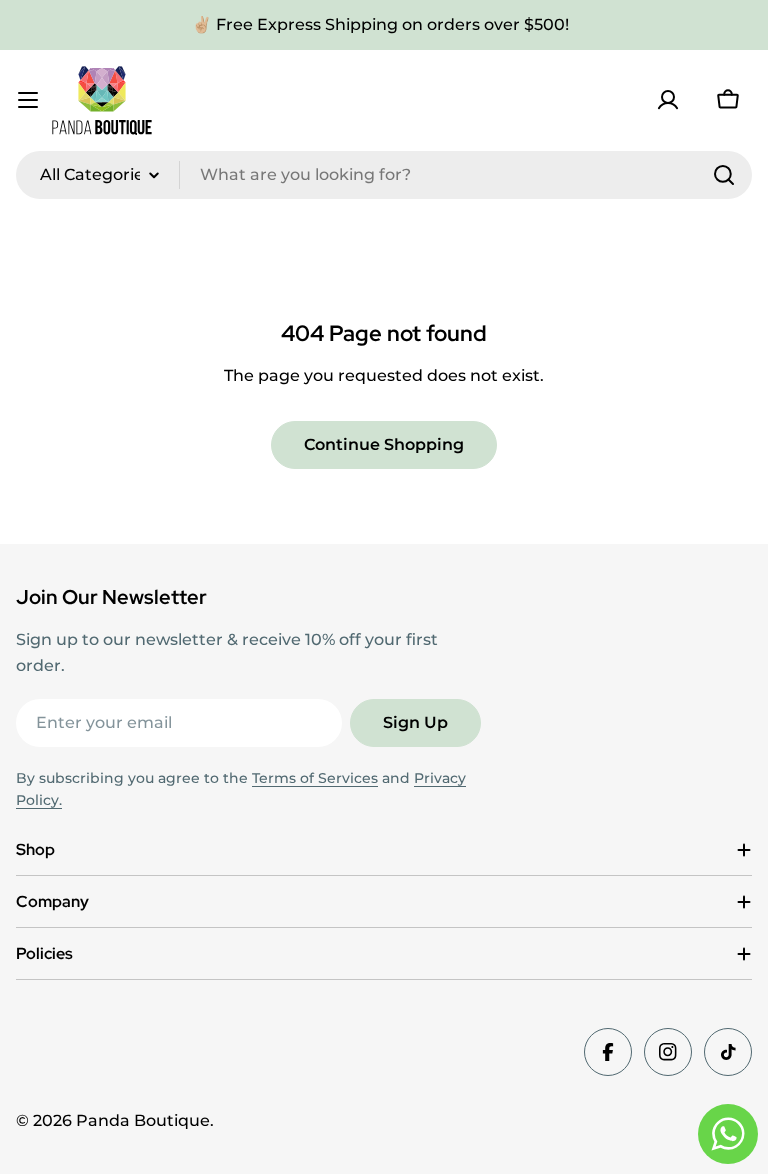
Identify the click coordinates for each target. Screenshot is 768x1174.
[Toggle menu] (28, 100)
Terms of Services (315, 778)
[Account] (668, 100)
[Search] (724, 175)
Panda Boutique (143, 1120)
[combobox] (384, 175)
